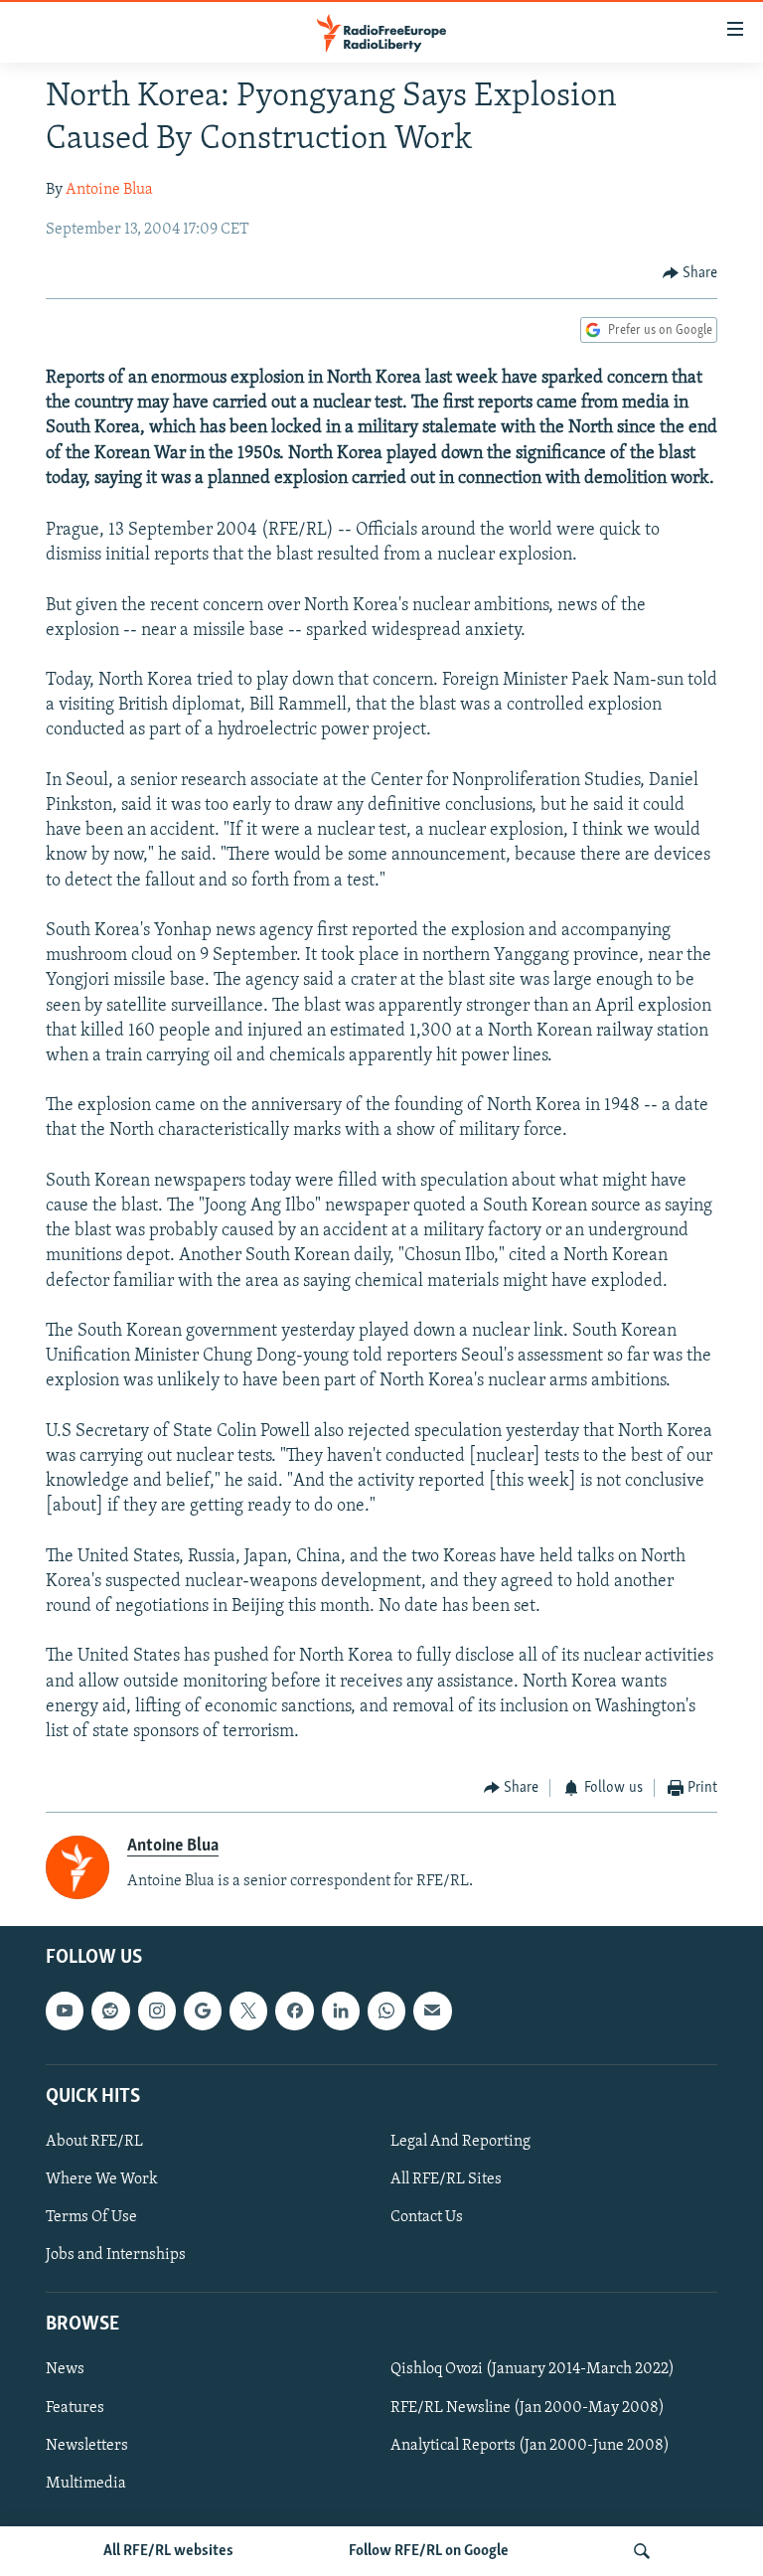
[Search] (642, 2551)
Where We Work (102, 2179)
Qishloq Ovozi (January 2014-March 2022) (533, 2370)
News (65, 2370)
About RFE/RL (94, 2142)
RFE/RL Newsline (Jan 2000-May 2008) (528, 2408)
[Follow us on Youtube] (65, 2011)
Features (75, 2408)
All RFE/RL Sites (446, 2179)
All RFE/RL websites (168, 2551)
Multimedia (86, 2484)
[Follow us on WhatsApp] (386, 2011)
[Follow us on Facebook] (294, 2011)
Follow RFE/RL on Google (429, 2551)
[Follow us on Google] (203, 2011)
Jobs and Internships (116, 2255)
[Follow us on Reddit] (110, 2011)
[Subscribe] (432, 2011)
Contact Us (427, 2217)
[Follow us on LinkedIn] (341, 2011)
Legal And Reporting (460, 2142)
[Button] (690, 273)
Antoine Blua (109, 190)
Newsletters (87, 2446)
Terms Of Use (91, 2217)
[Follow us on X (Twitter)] (248, 2011)
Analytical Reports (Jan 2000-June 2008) (530, 2446)
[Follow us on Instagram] (157, 2011)
